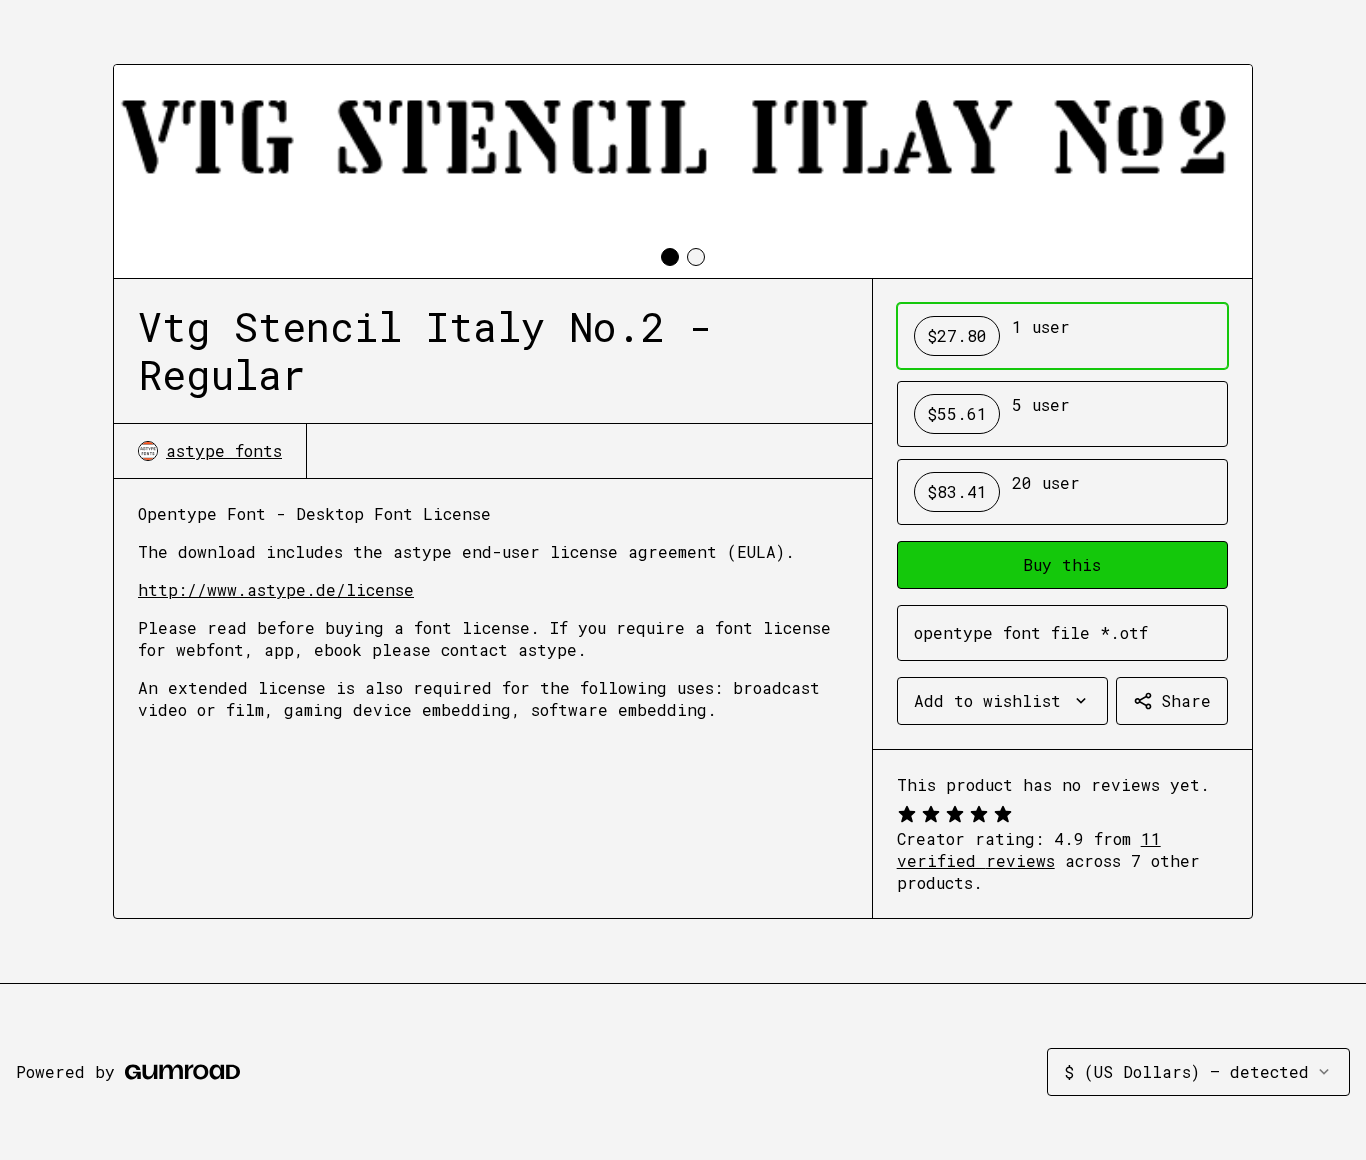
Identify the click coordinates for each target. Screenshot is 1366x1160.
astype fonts (224, 450)
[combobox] (1002, 701)
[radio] (1062, 336)
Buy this (1062, 564)
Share (1186, 700)
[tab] (670, 257)
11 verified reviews (1029, 849)
